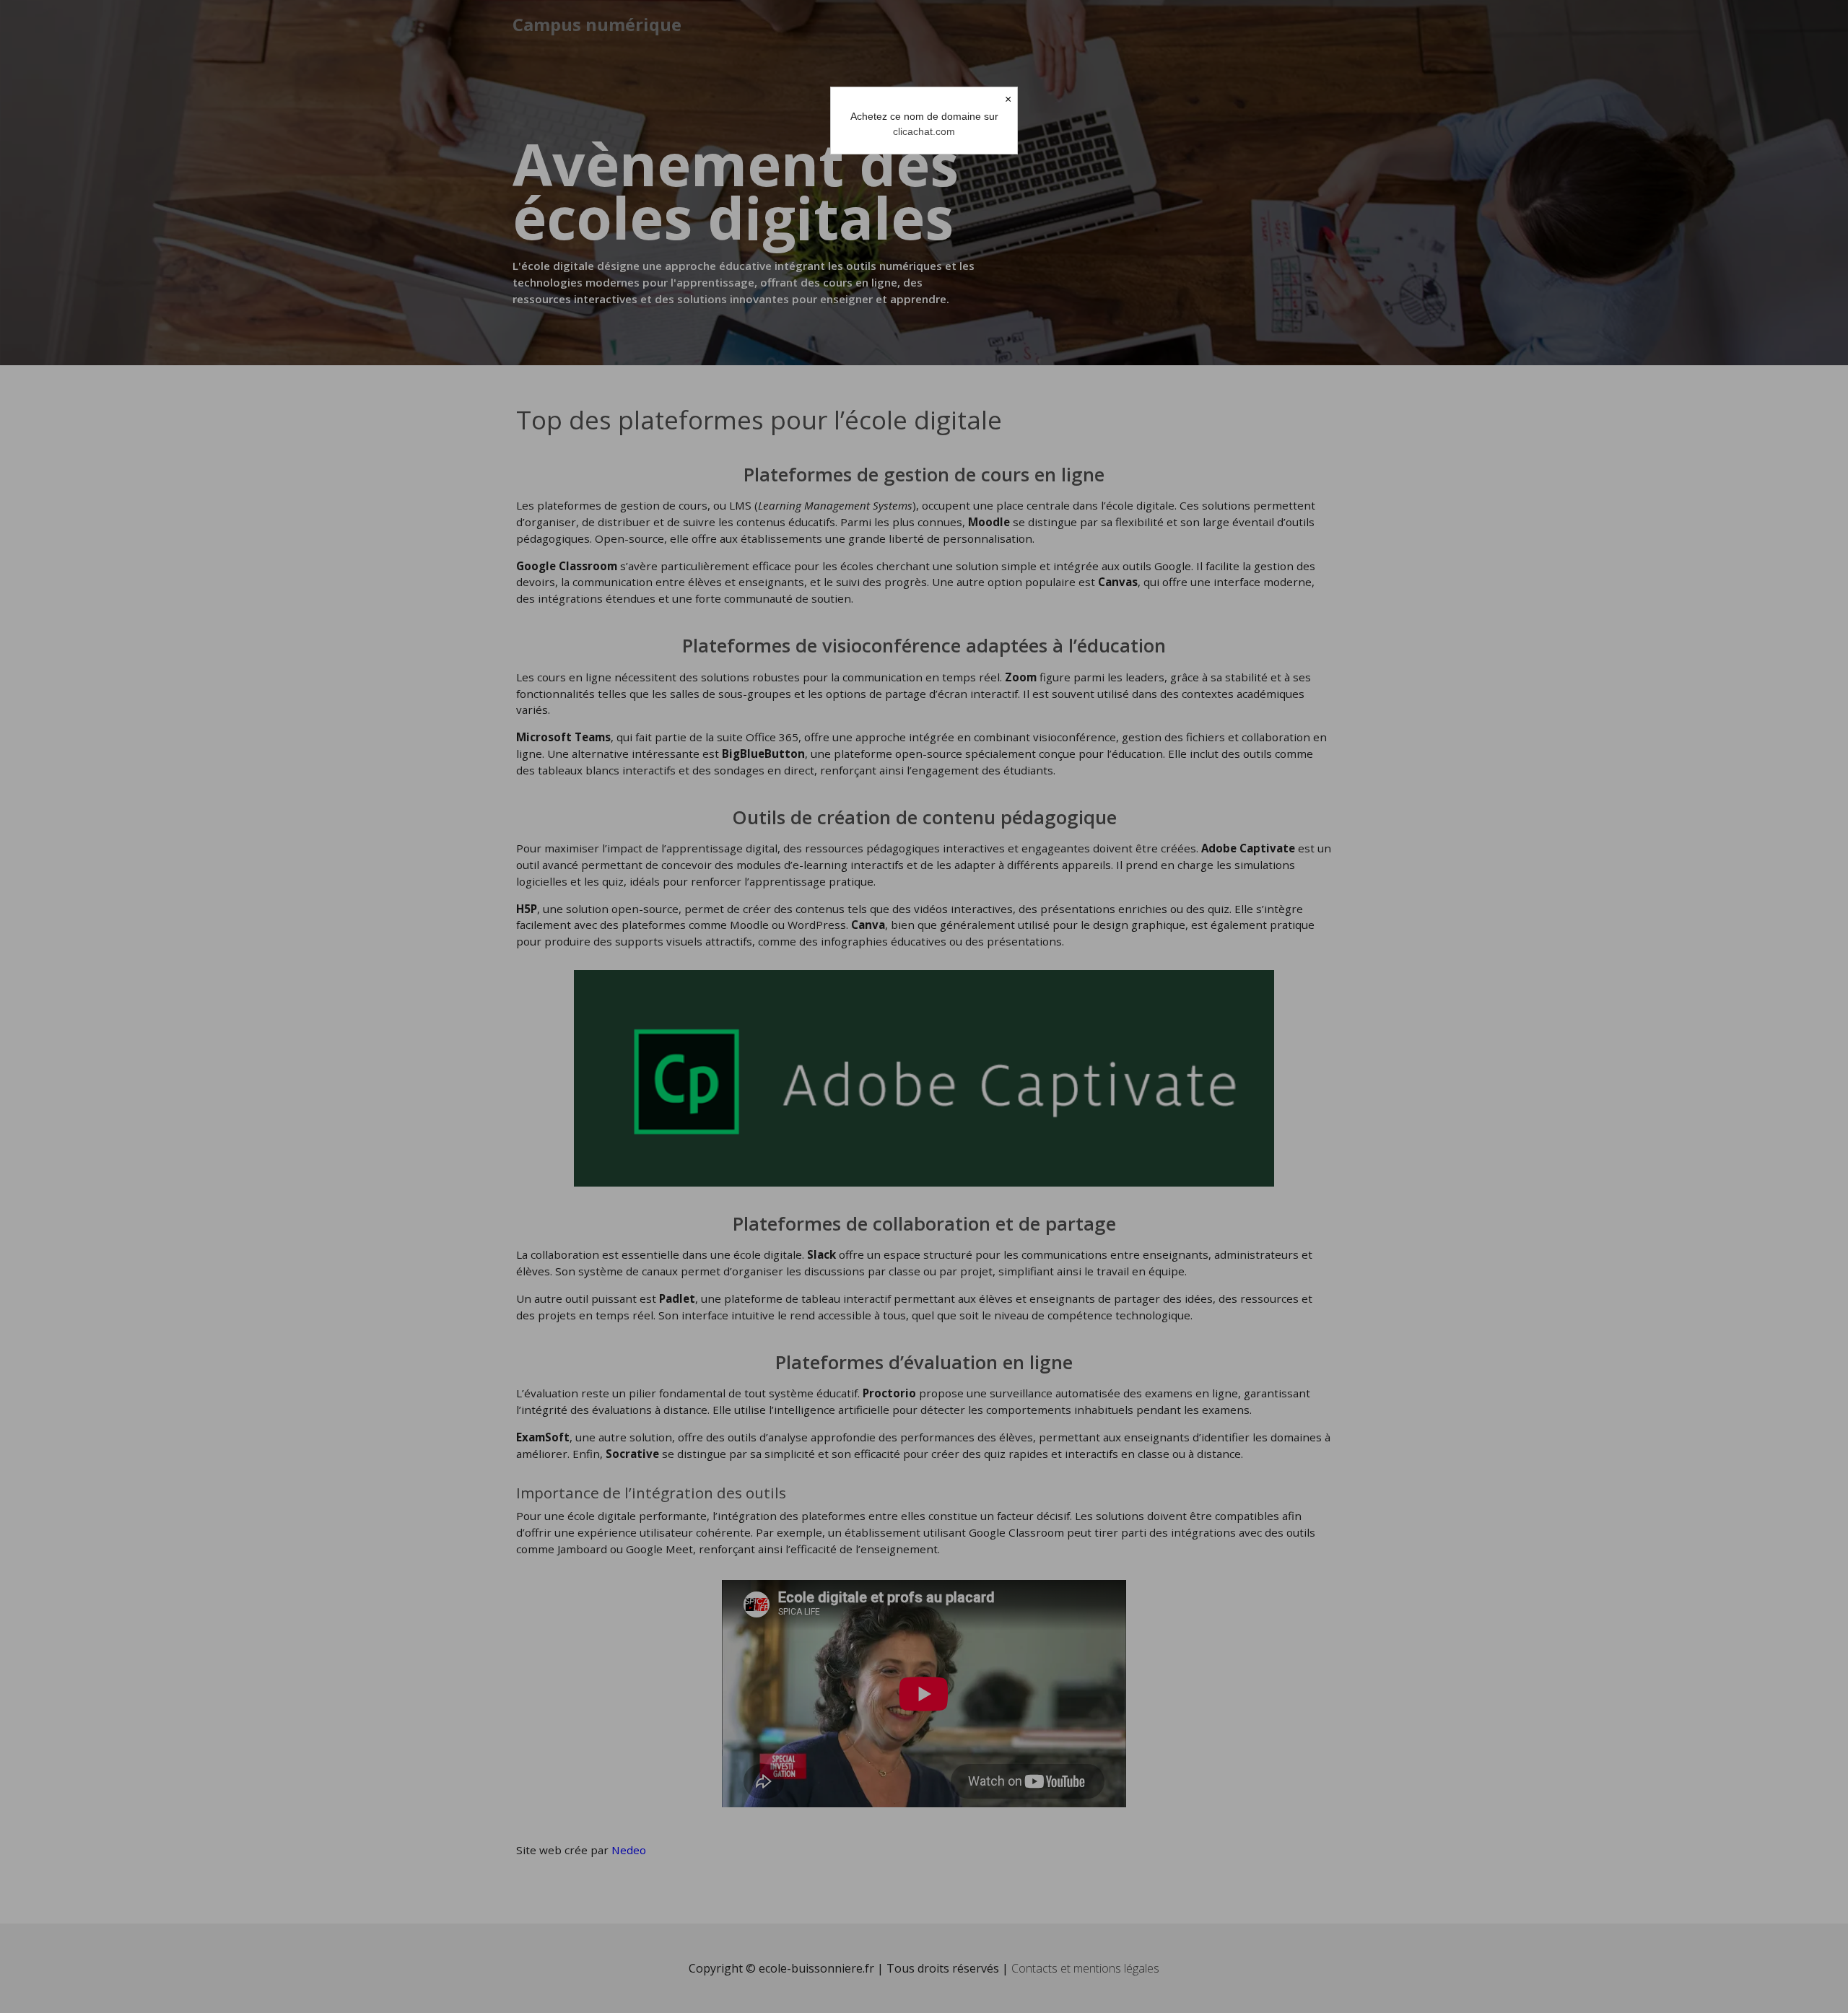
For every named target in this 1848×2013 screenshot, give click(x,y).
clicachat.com (924, 131)
